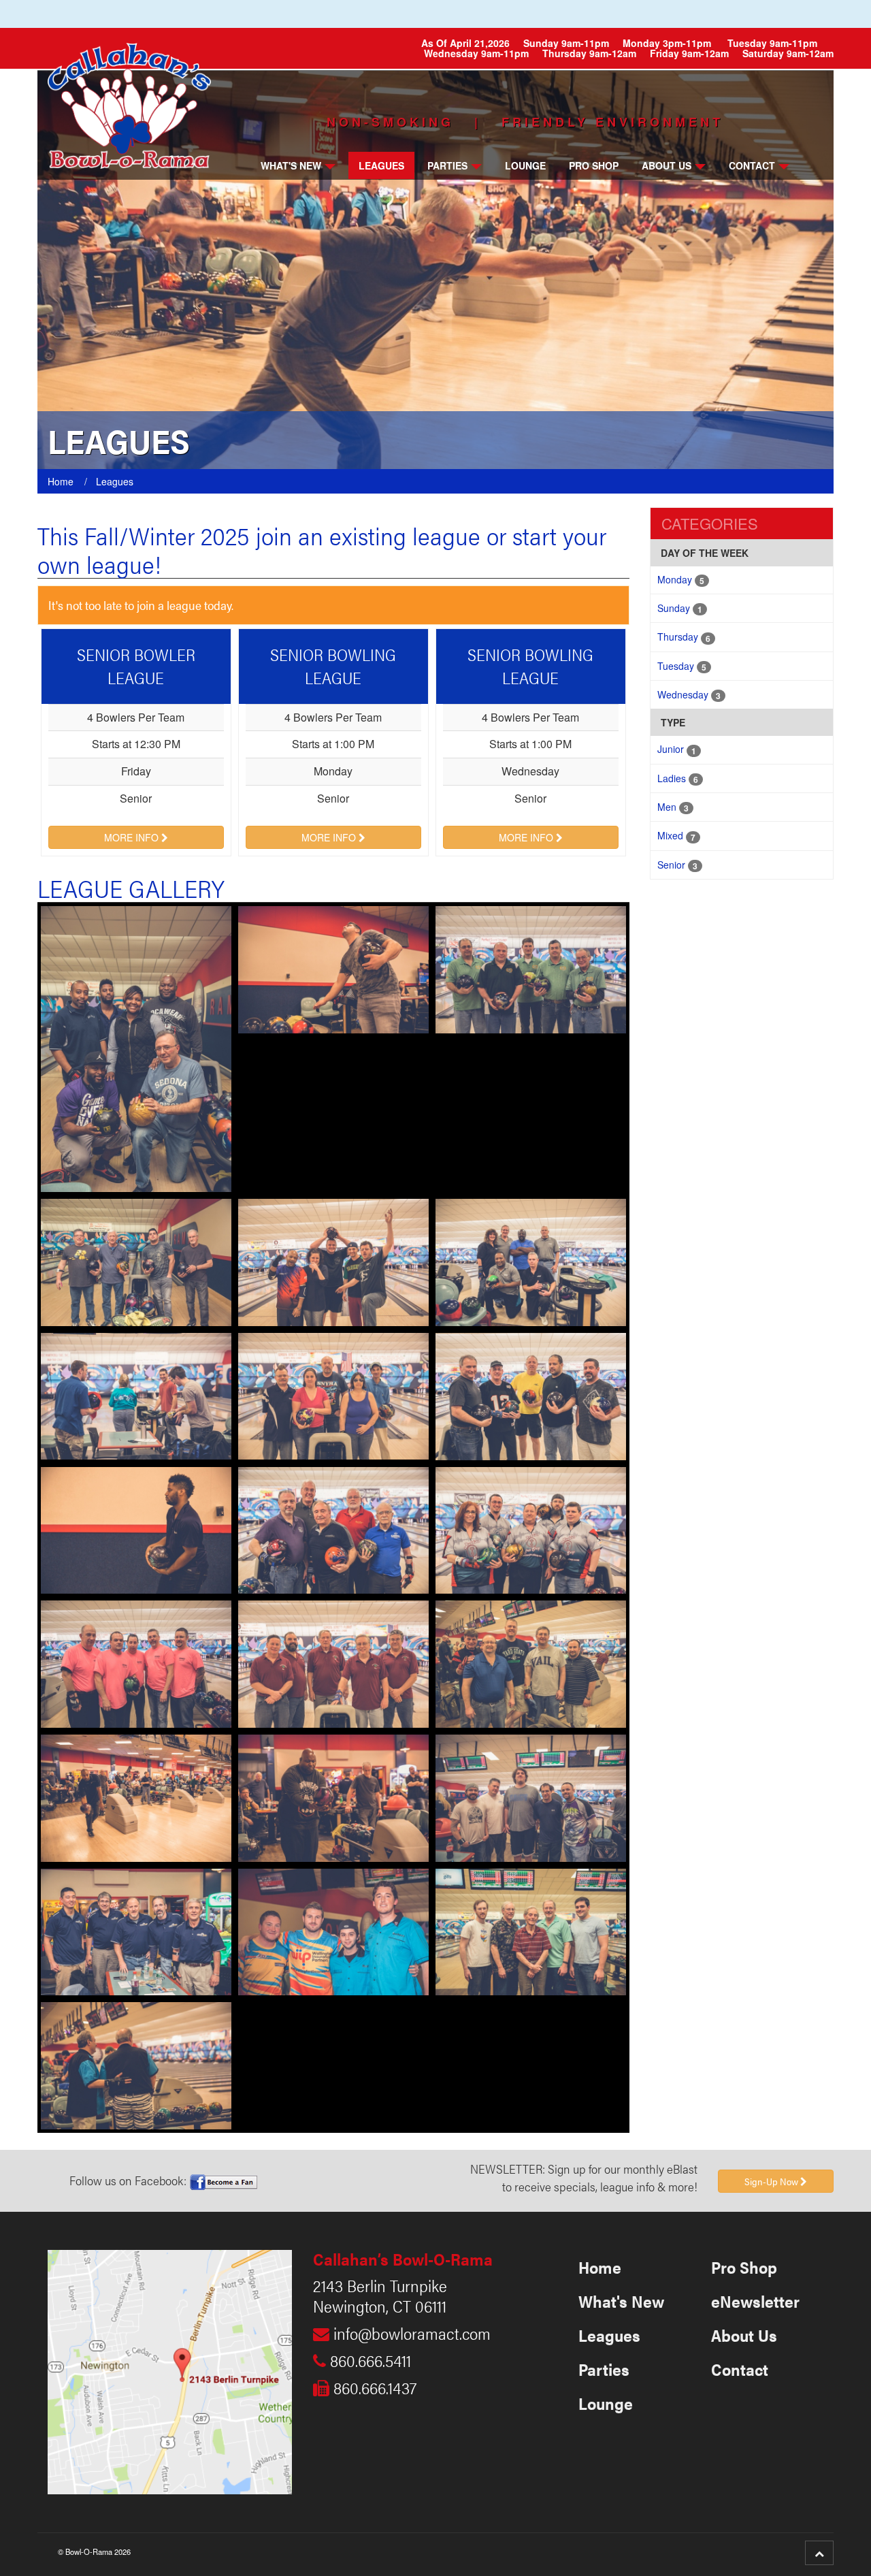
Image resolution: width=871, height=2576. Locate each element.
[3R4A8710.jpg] (136, 1529)
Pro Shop (594, 165)
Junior (677, 749)
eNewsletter (755, 2301)
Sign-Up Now (772, 2181)
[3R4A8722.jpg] (136, 1797)
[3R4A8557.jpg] (136, 1395)
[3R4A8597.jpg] (333, 1662)
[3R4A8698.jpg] (136, 2064)
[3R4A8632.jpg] (531, 1261)
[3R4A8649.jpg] (531, 968)
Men (673, 807)
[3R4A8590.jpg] (333, 1261)
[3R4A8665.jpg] (136, 1931)
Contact (752, 165)
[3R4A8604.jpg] (333, 1395)
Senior (677, 865)
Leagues (381, 165)
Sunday (680, 608)
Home (600, 2267)
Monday (681, 580)
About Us (667, 165)
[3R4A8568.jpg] (531, 1797)
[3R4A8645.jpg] (531, 1529)
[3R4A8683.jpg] (531, 1931)
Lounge (525, 165)
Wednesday (689, 695)
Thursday (684, 637)
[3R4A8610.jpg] (136, 1662)
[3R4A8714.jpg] (333, 968)
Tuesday (682, 666)
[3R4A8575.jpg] (531, 1662)
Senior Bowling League (333, 666)
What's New (291, 165)
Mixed (676, 836)
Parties (447, 165)
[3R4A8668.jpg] (136, 1048)
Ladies (678, 778)
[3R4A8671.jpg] (136, 1261)
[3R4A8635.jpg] (531, 1395)
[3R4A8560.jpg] (333, 1931)
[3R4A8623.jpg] (333, 1529)
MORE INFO (133, 837)
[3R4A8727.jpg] (333, 1797)
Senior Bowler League (136, 666)
